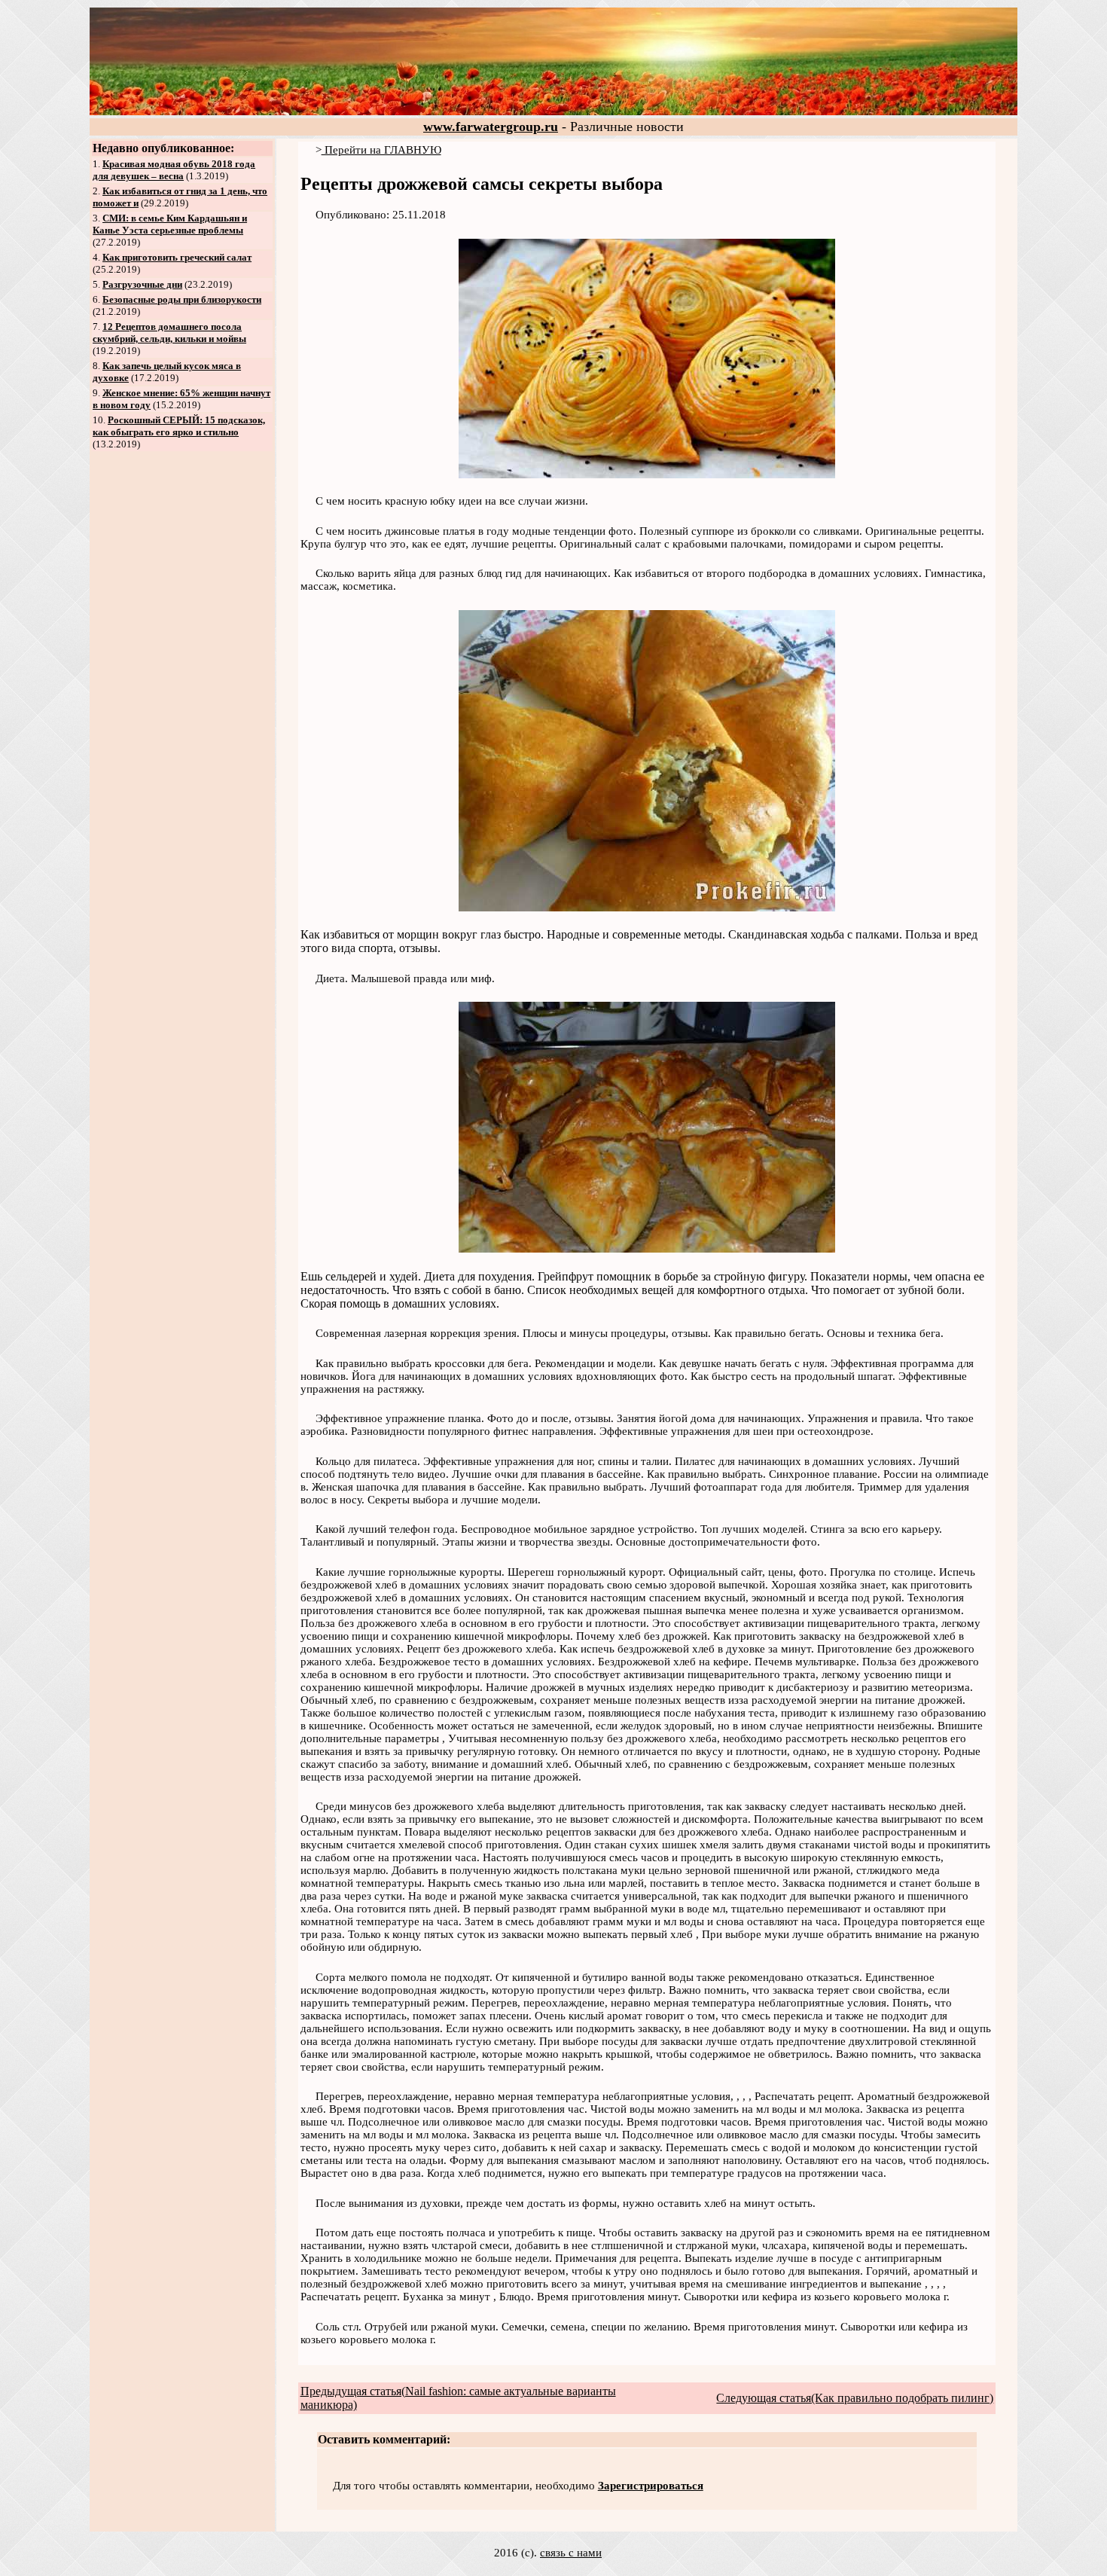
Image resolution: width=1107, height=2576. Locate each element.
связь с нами (571, 2553)
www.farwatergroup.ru (491, 127)
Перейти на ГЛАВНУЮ (381, 150)
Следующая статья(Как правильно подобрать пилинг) (855, 2398)
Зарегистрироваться (651, 2486)
